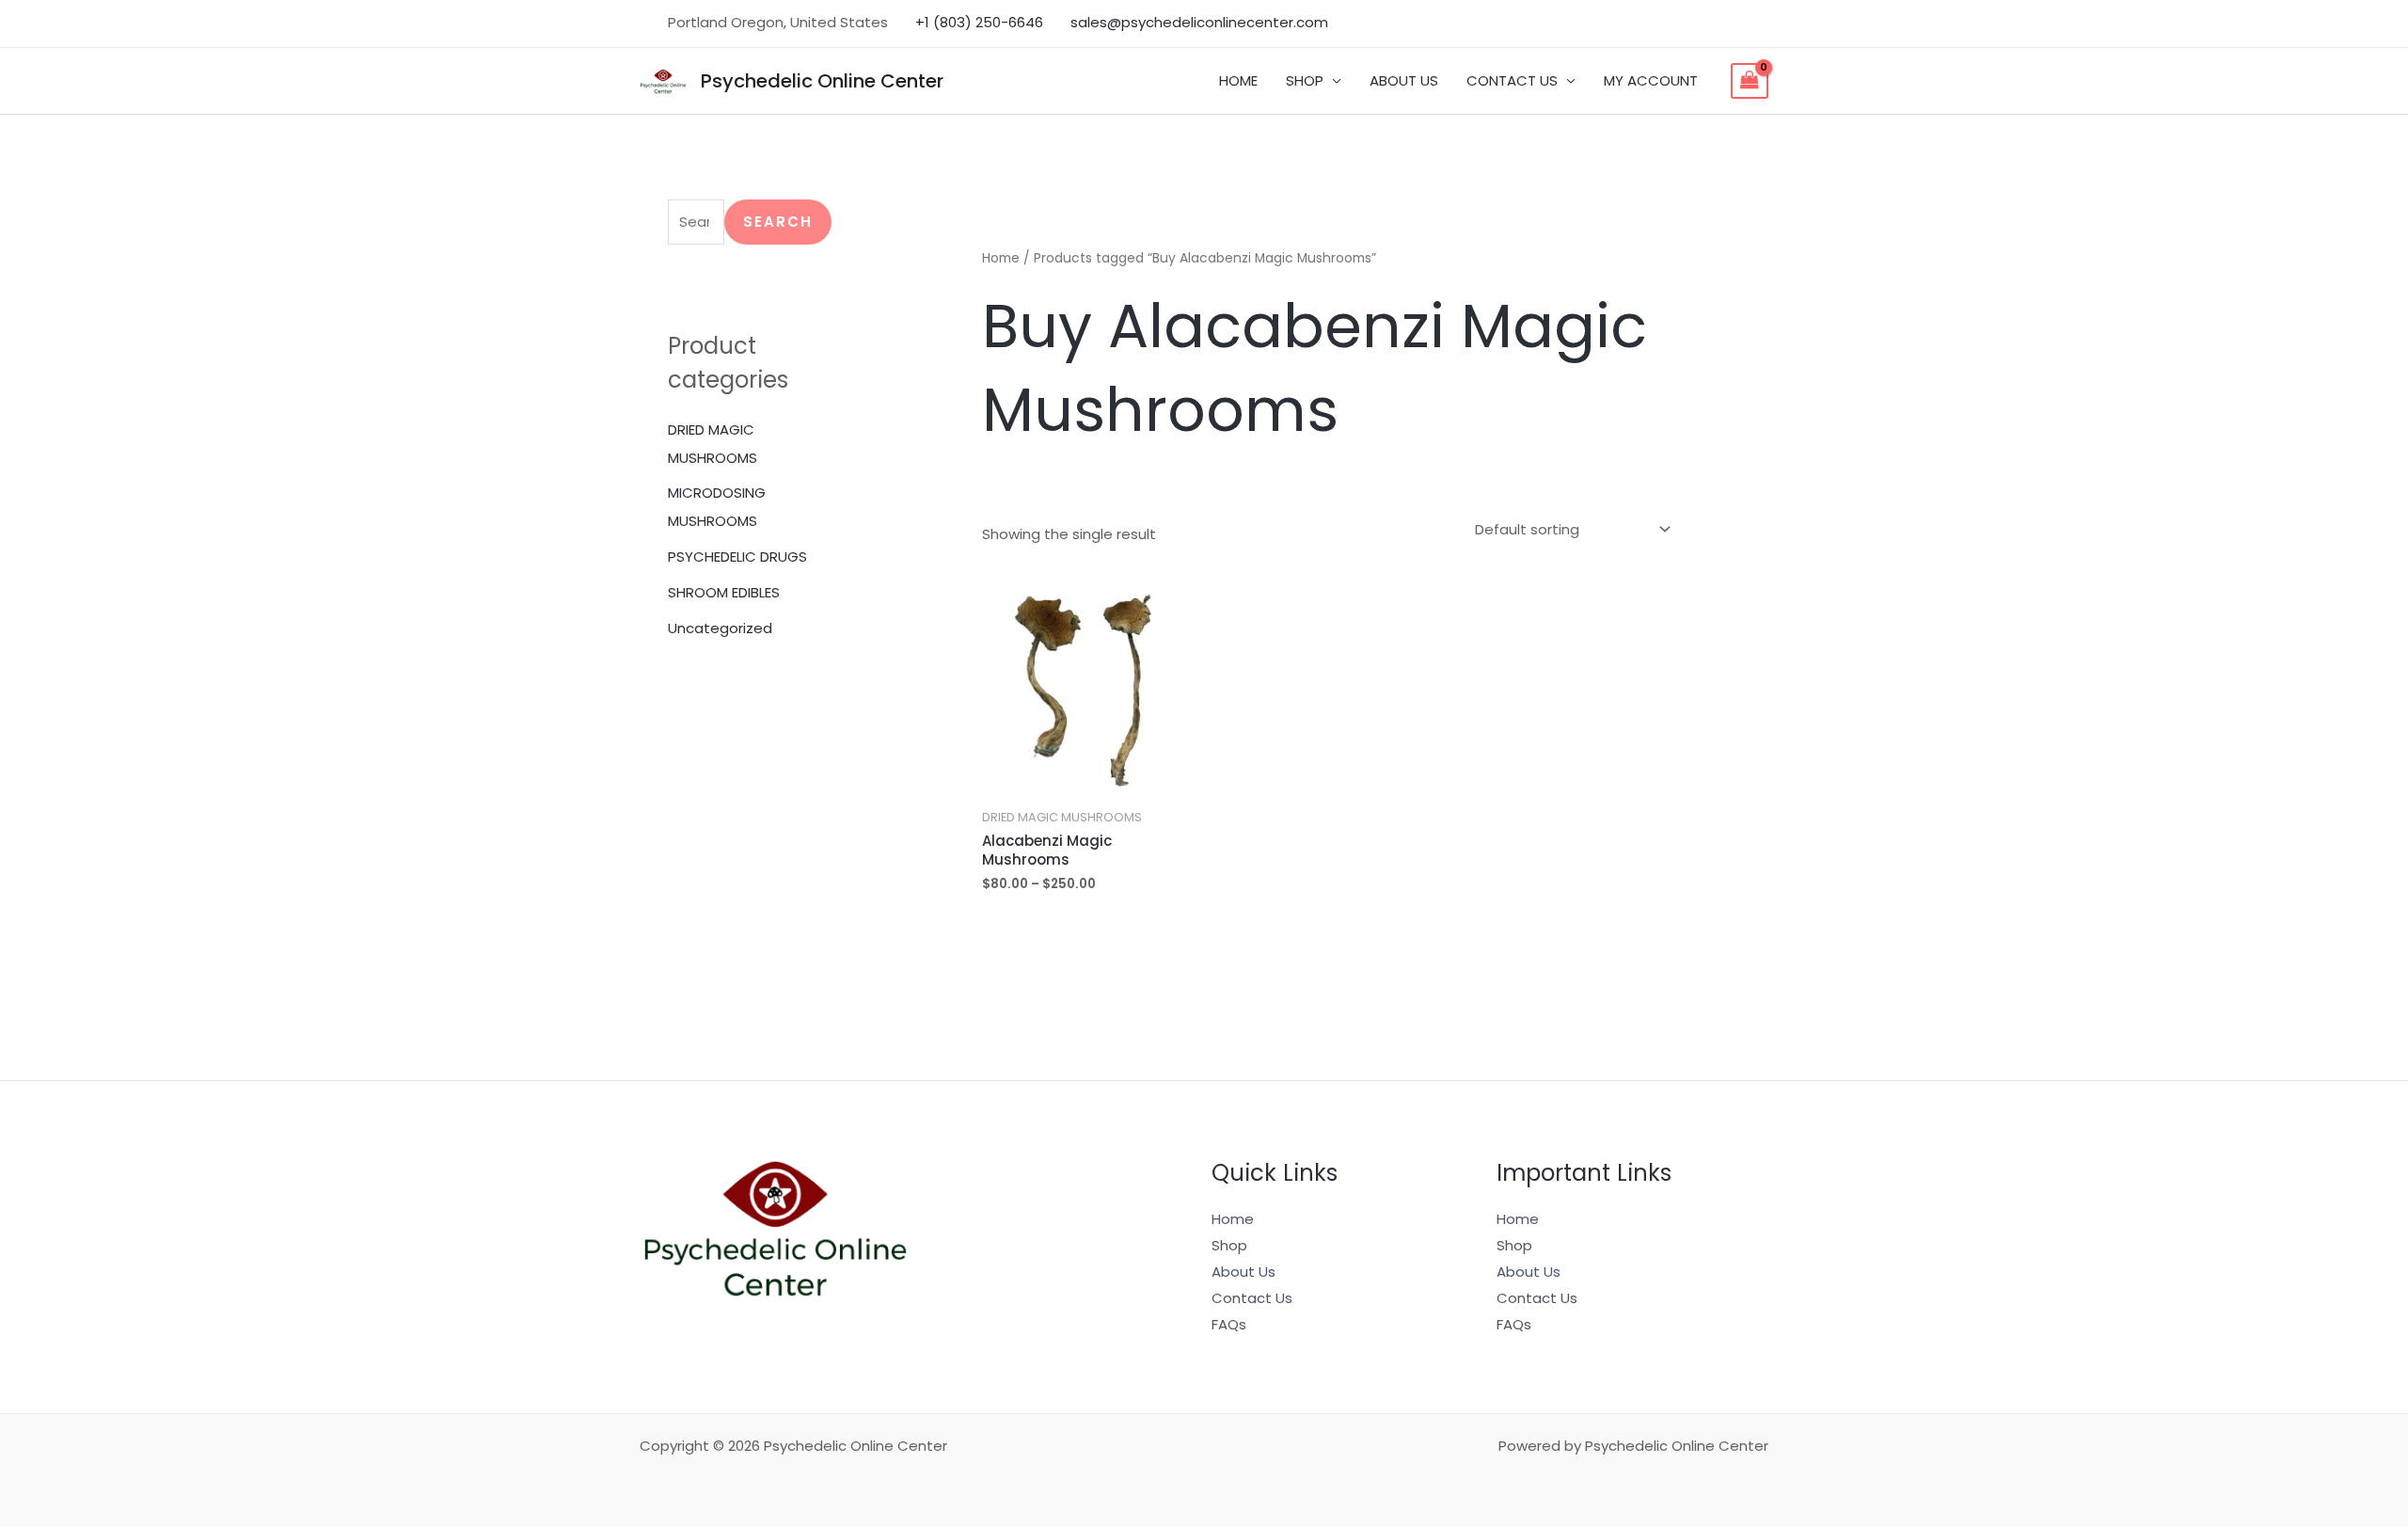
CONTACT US (1512, 80)
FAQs (1229, 1324)
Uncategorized (720, 628)
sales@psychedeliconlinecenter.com (1199, 22)
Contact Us (1252, 1298)
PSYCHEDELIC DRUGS (737, 557)
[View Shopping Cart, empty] (1750, 81)
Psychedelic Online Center (822, 81)
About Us (1244, 1272)
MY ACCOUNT (1651, 80)
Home (1001, 258)
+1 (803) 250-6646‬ (979, 22)
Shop (1229, 1245)
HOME (1238, 80)
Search (778, 222)
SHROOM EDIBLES (724, 592)
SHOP (1305, 80)
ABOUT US (1404, 80)
